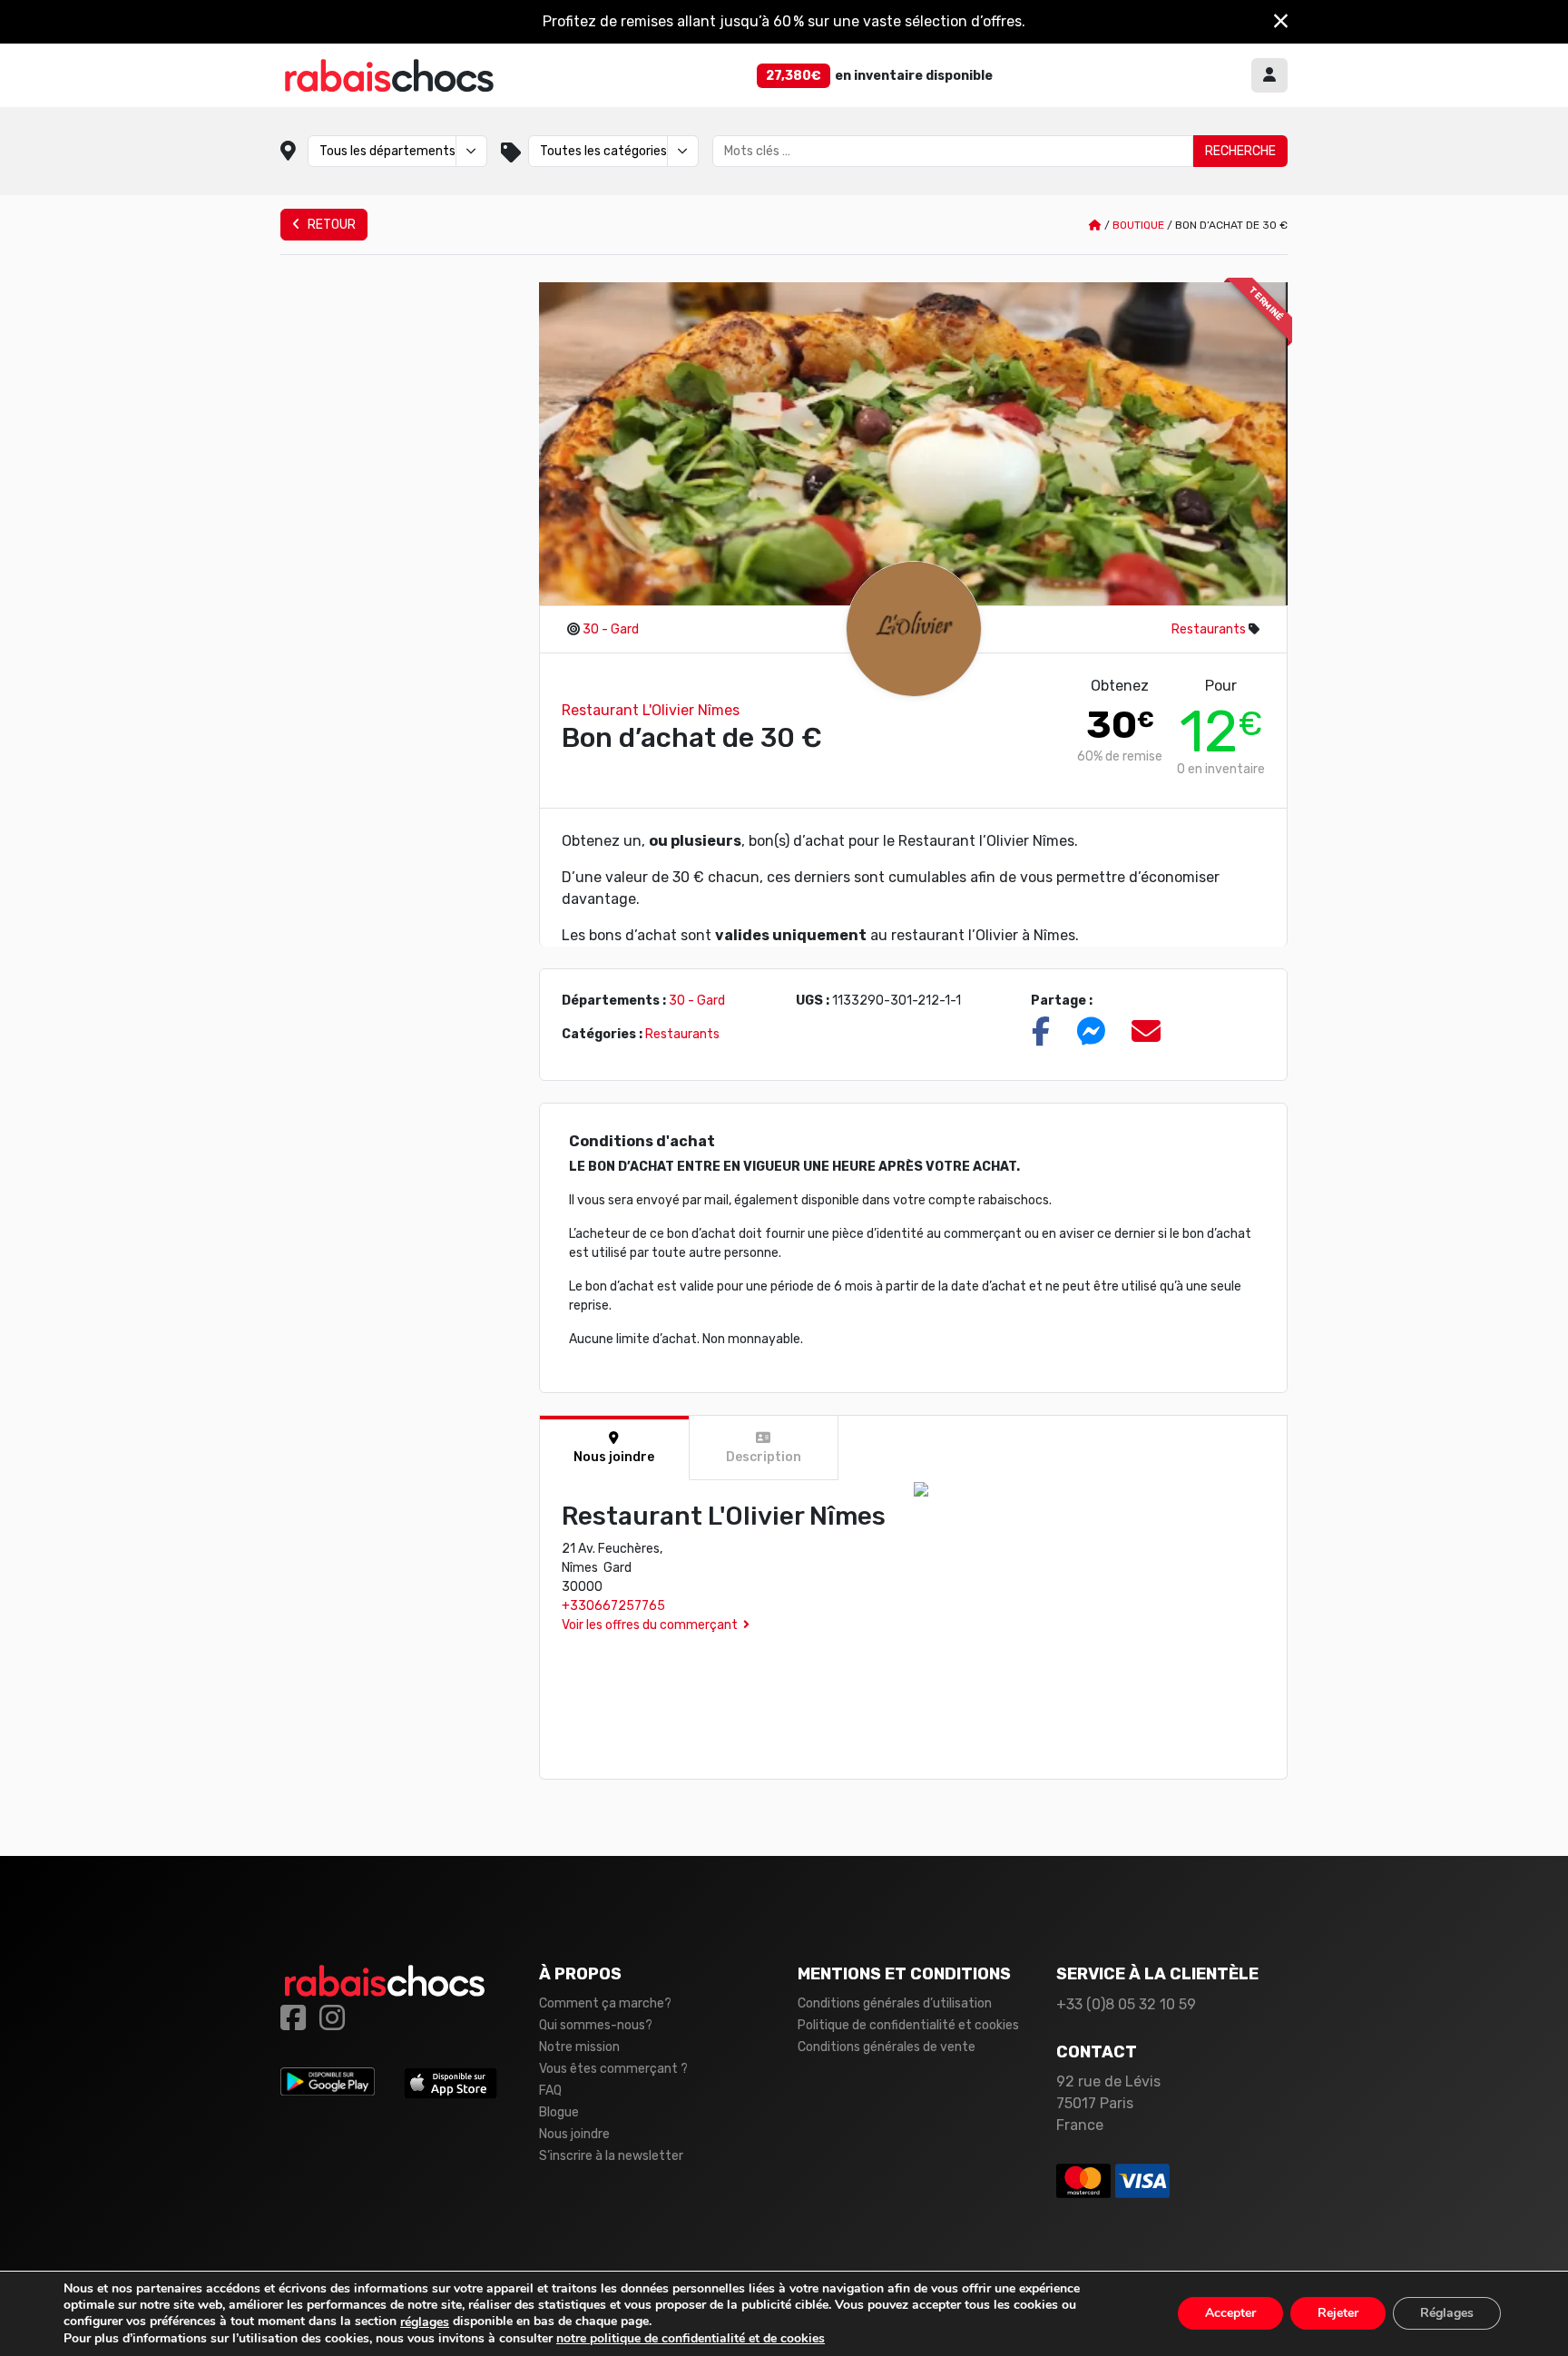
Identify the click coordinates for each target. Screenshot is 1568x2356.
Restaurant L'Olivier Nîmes (651, 710)
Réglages (1447, 2314)
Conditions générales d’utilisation (895, 2003)
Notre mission (579, 2047)
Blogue (559, 2112)
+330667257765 (613, 1606)
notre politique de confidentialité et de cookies (691, 2338)
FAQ (550, 2091)
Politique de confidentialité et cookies (908, 2025)
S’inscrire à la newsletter (611, 2156)
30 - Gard (611, 629)
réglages (425, 2322)
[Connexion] (1269, 75)
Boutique (1138, 225)
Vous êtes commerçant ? (613, 2069)
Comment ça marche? (605, 2003)
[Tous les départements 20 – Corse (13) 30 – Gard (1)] (397, 151)
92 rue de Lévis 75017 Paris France (1108, 2103)
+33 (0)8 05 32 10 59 (1126, 2004)
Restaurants (1209, 629)
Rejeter (1338, 2314)
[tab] (615, 1448)
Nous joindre (574, 2134)
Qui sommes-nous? (596, 2025)
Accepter (1230, 2314)
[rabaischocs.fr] (389, 75)
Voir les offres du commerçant (650, 1625)
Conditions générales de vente (887, 2047)
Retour (330, 225)
